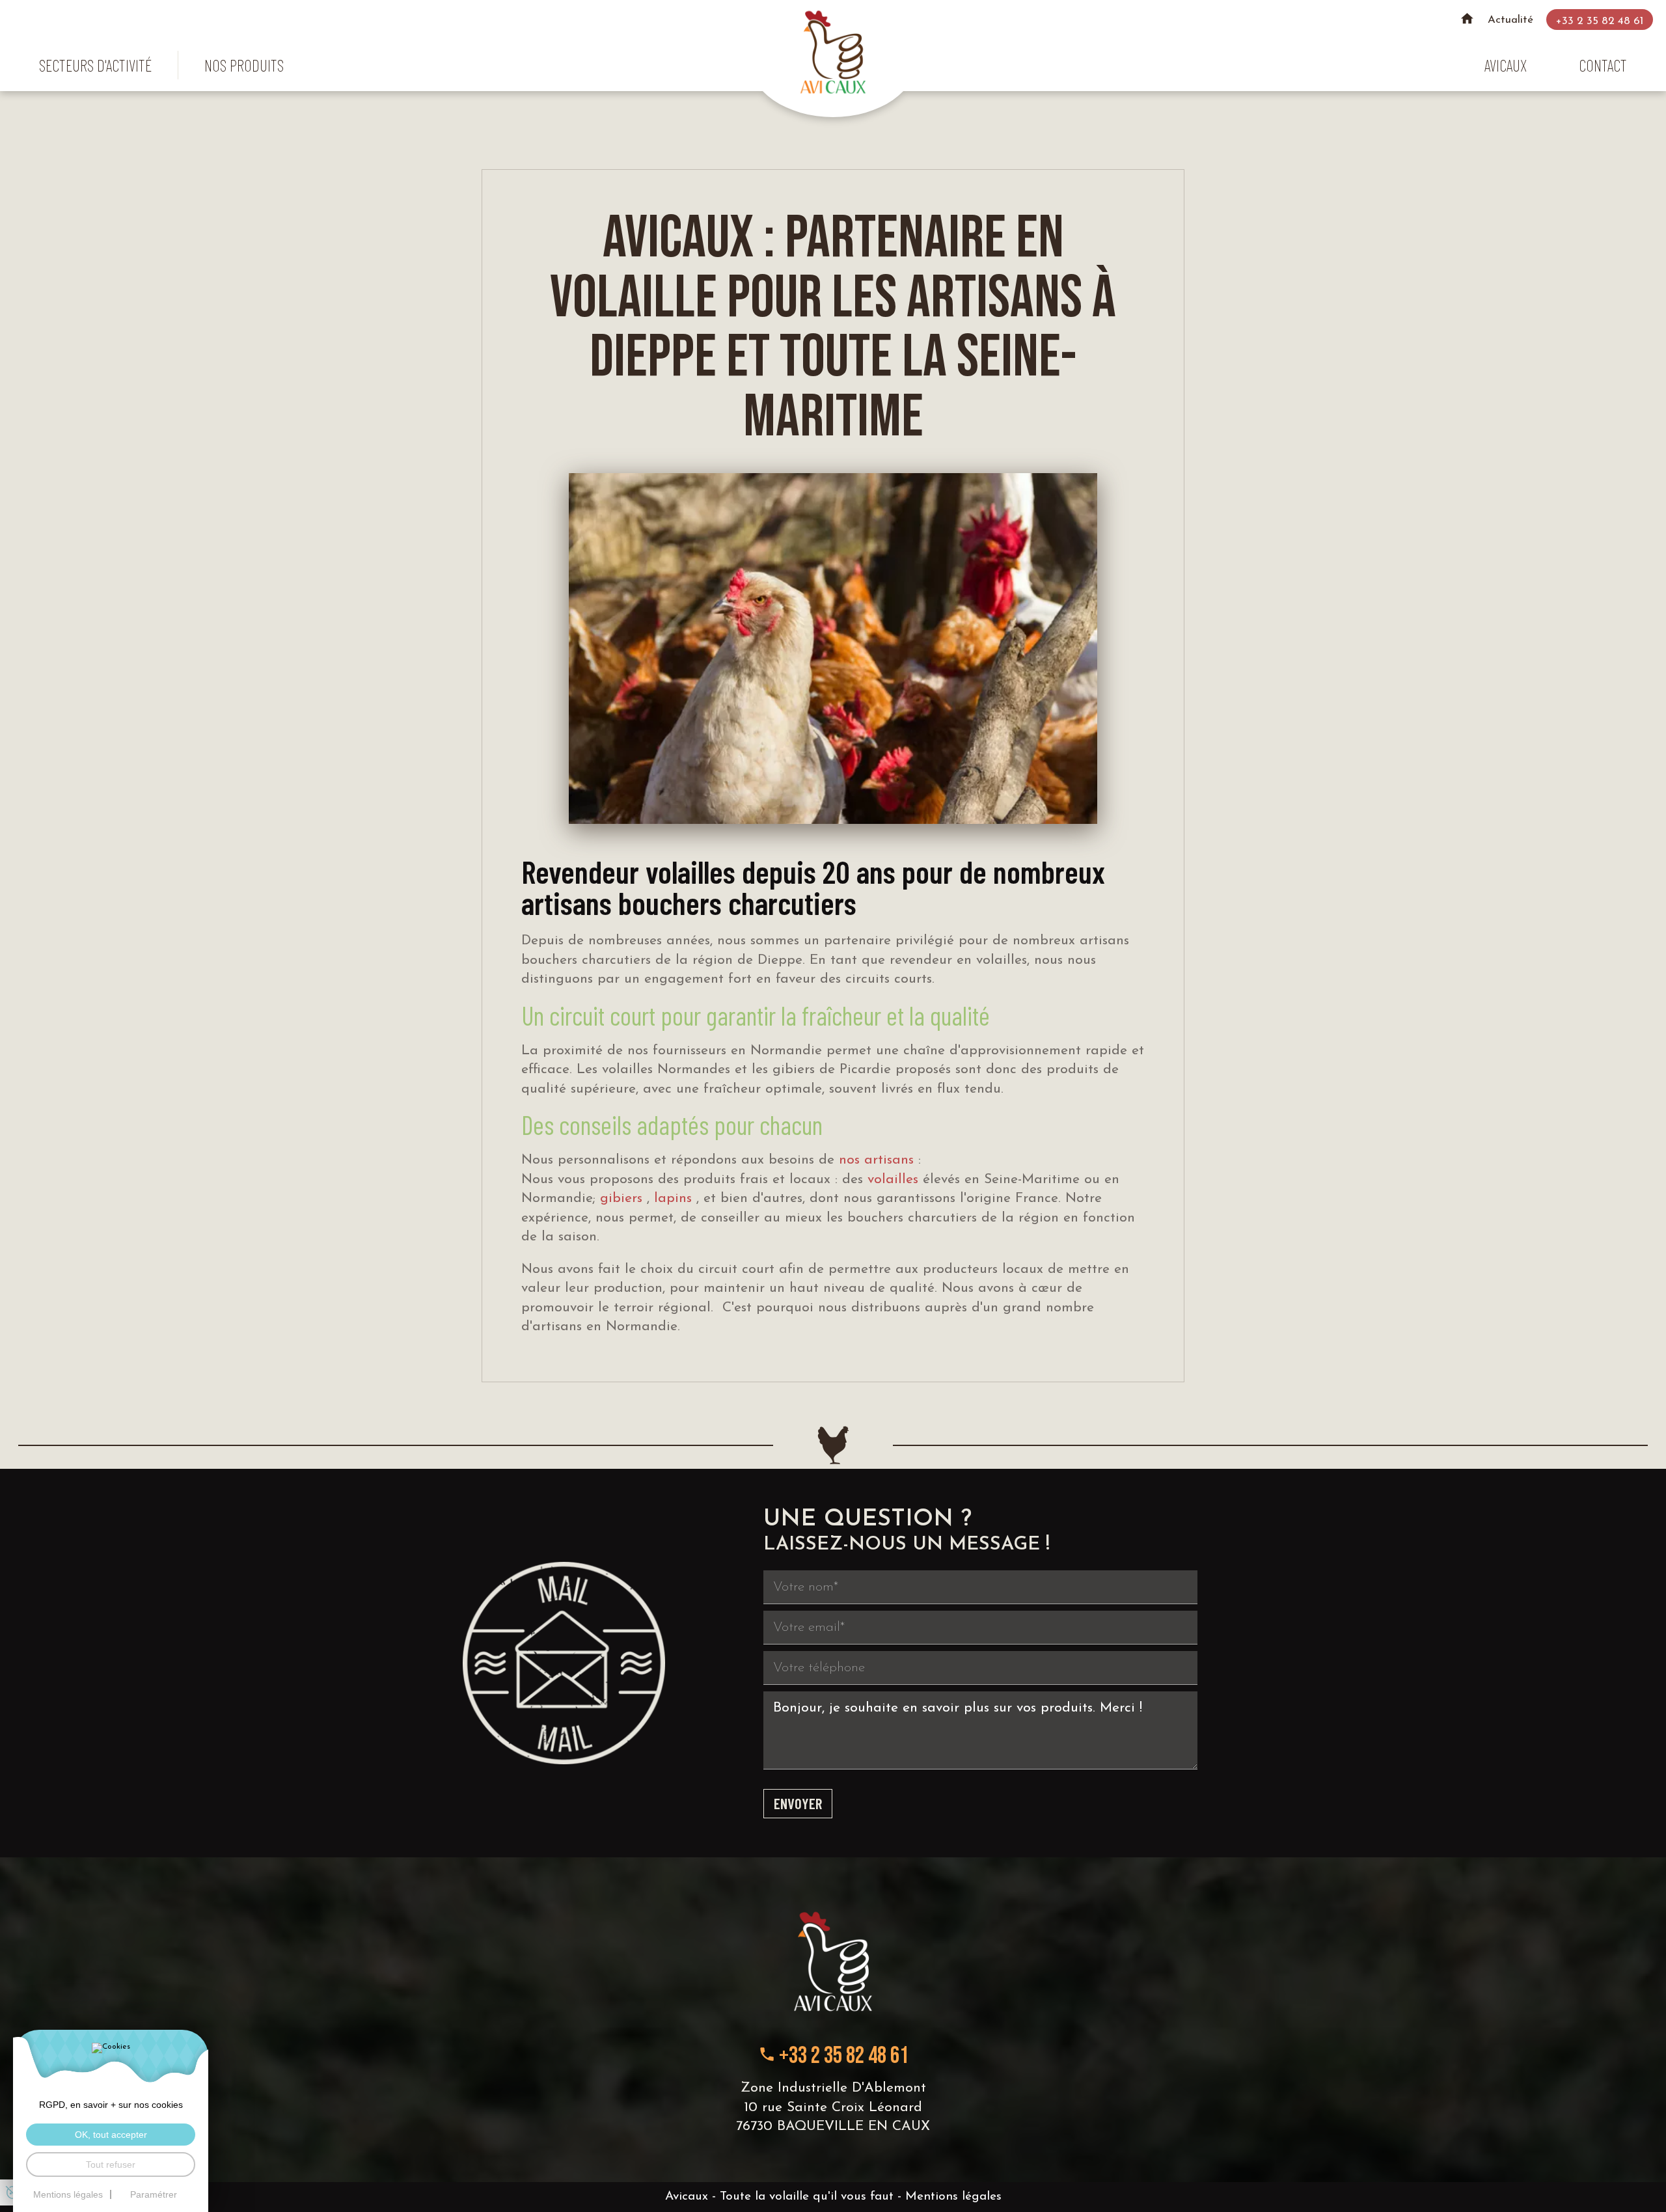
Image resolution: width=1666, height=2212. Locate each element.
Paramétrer (154, 2194)
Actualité (1510, 20)
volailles (895, 1180)
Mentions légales (953, 2197)
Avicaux (1506, 65)
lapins (675, 1198)
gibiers (623, 1198)
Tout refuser (111, 2164)
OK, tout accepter (111, 2135)
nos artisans (879, 1160)
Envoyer (798, 1803)
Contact (1603, 65)
